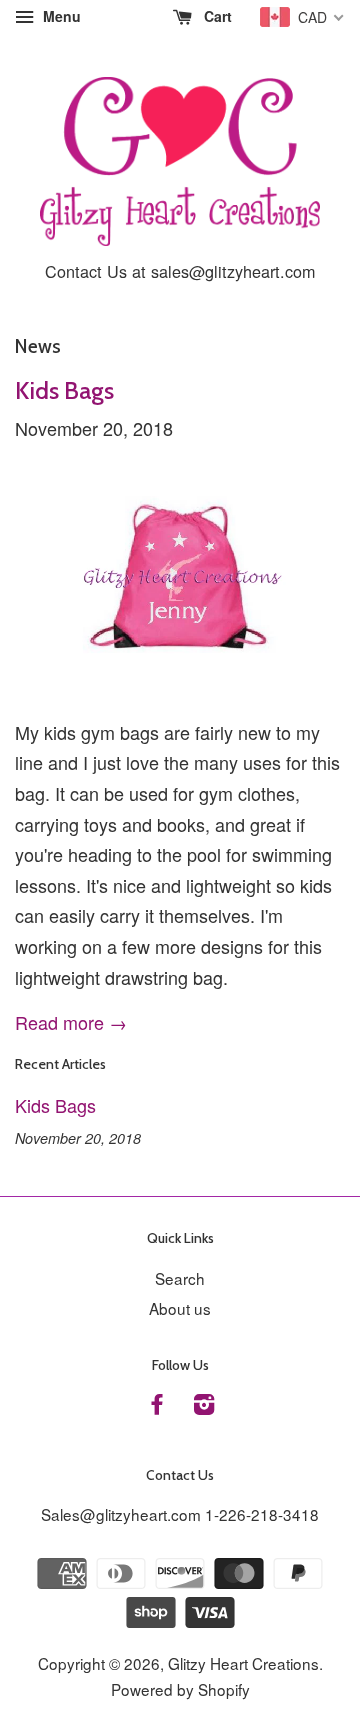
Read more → (71, 1022)
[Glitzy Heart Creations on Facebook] (157, 1406)
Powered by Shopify (180, 1689)
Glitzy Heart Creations (243, 1663)
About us (180, 1308)
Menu (60, 16)
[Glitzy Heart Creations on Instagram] (204, 1406)
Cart (216, 16)
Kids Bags (64, 390)
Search (180, 1278)
